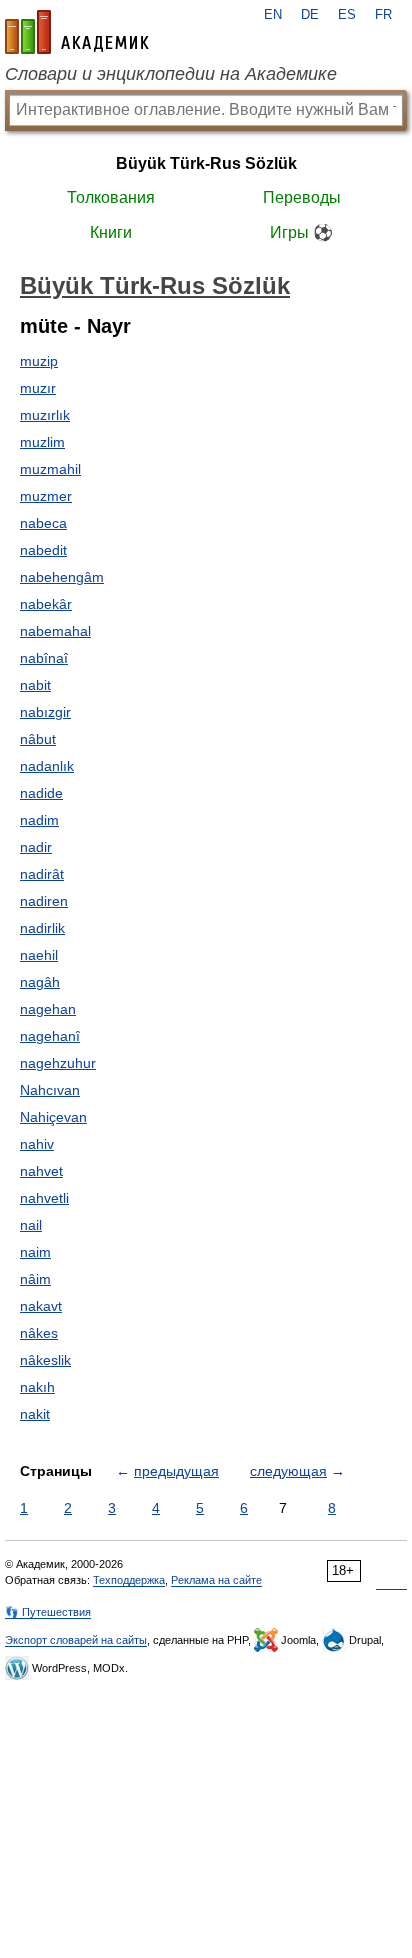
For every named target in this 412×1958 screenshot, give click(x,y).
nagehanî (50, 1036)
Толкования (111, 197)
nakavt (41, 1306)
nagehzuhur (58, 1063)
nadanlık (47, 766)
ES (347, 15)
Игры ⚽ (301, 232)
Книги (111, 232)
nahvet (41, 1171)
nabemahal (55, 631)
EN (273, 15)
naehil (39, 955)
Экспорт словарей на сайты (76, 1640)
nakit (35, 1414)
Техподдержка (129, 1580)
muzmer (46, 496)
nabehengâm (62, 577)
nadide (41, 793)
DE (310, 15)
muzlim (42, 442)
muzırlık (45, 415)
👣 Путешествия (48, 1612)
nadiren (44, 901)
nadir (36, 847)
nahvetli (44, 1198)
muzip (39, 361)
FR (383, 15)
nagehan (48, 1009)
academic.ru (77, 32)
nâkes (39, 1333)
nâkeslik (45, 1360)
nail (31, 1225)
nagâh (40, 982)
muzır (38, 388)
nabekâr (46, 604)
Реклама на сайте (216, 1580)
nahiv (37, 1144)
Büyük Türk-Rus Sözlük (206, 163)
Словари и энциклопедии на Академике (171, 74)
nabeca (43, 523)
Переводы (302, 197)
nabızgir (45, 712)
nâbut (38, 739)
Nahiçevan (53, 1117)
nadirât (42, 874)
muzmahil (50, 469)
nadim (39, 820)
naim (35, 1252)
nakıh (37, 1387)
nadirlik (42, 928)
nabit (35, 685)
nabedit (43, 550)
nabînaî (44, 658)
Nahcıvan (50, 1090)
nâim (35, 1279)
